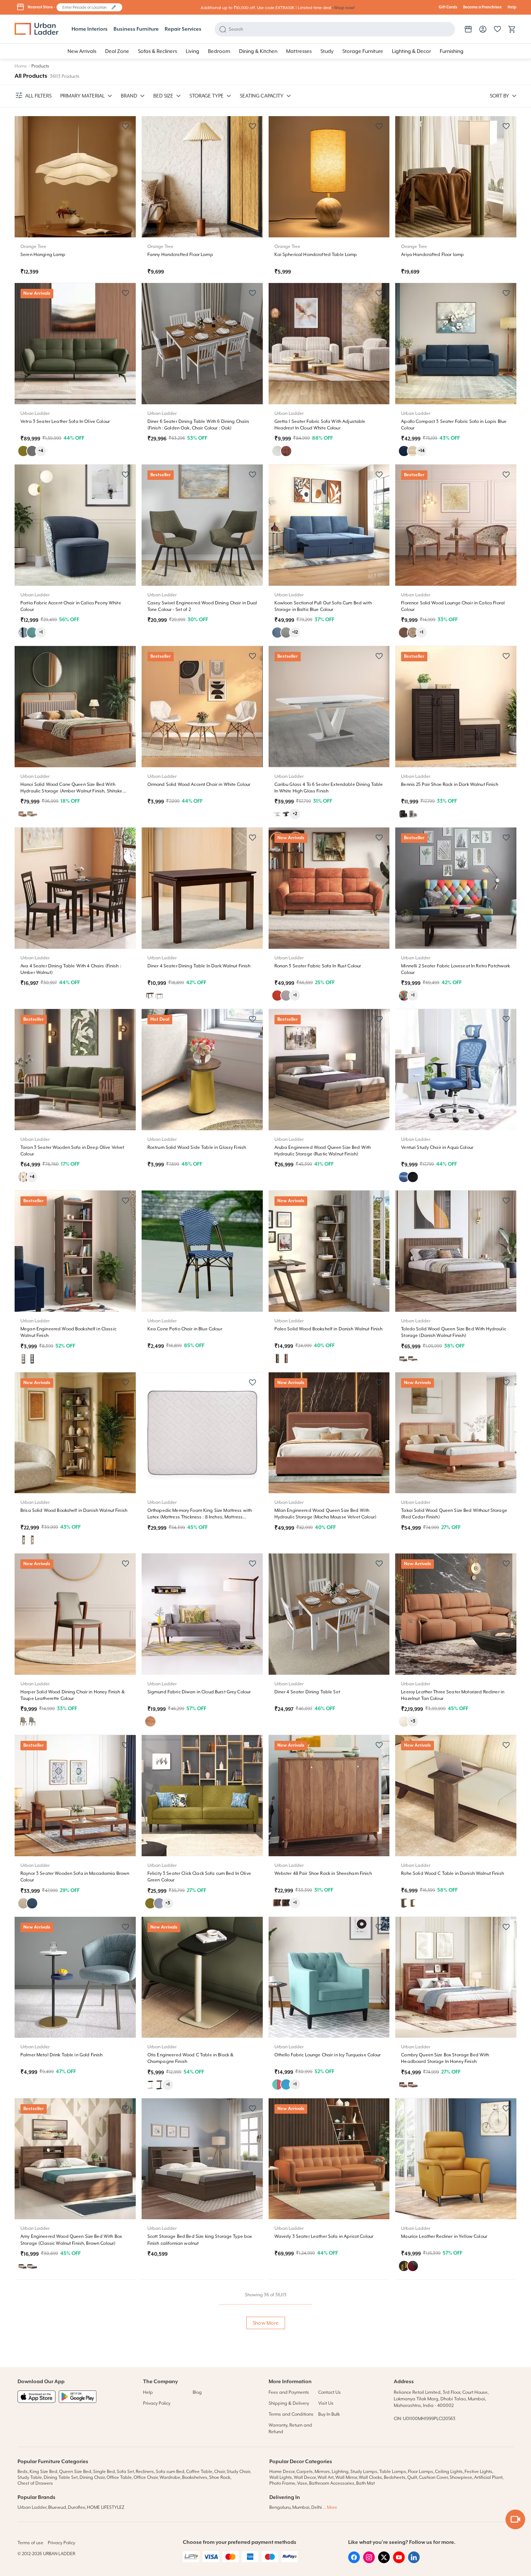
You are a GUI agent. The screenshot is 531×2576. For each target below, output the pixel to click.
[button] (114, 7)
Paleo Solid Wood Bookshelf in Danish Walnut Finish (329, 1329)
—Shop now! (343, 8)
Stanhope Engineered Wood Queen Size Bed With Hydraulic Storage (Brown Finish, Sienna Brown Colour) (326, 2425)
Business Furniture (136, 29)
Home (21, 66)
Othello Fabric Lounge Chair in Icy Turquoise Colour (328, 2055)
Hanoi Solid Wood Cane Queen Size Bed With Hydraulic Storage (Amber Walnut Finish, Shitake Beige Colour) (72, 791)
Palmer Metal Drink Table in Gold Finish (61, 2055)
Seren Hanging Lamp (43, 255)
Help (512, 7)
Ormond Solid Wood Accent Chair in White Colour (199, 784)
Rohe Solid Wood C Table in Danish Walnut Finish (453, 1873)
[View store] (468, 29)
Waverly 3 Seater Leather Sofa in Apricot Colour (324, 2236)
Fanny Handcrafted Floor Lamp (180, 255)
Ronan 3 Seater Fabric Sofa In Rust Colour (318, 966)
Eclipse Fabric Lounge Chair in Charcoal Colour (69, 2418)
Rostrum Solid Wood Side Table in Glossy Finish (197, 1147)
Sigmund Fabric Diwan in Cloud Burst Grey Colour (199, 1692)
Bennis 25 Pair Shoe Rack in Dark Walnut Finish (449, 784)
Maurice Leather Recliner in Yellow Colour (444, 2236)
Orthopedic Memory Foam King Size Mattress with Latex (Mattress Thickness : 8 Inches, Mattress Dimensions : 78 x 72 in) (200, 1517)
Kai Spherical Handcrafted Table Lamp (316, 255)
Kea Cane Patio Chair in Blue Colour (185, 1329)
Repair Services (183, 29)
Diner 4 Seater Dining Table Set (307, 1692)
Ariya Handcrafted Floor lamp (432, 255)
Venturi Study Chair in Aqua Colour (437, 1147)
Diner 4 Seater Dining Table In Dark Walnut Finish (199, 966)
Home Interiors (90, 29)
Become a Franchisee (482, 7)
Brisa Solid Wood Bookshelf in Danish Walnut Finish (74, 1510)
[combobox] (86, 7)
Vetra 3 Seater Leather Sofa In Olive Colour (65, 421)
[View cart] (512, 29)
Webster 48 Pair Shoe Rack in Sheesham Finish (323, 1873)
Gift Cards (448, 7)
